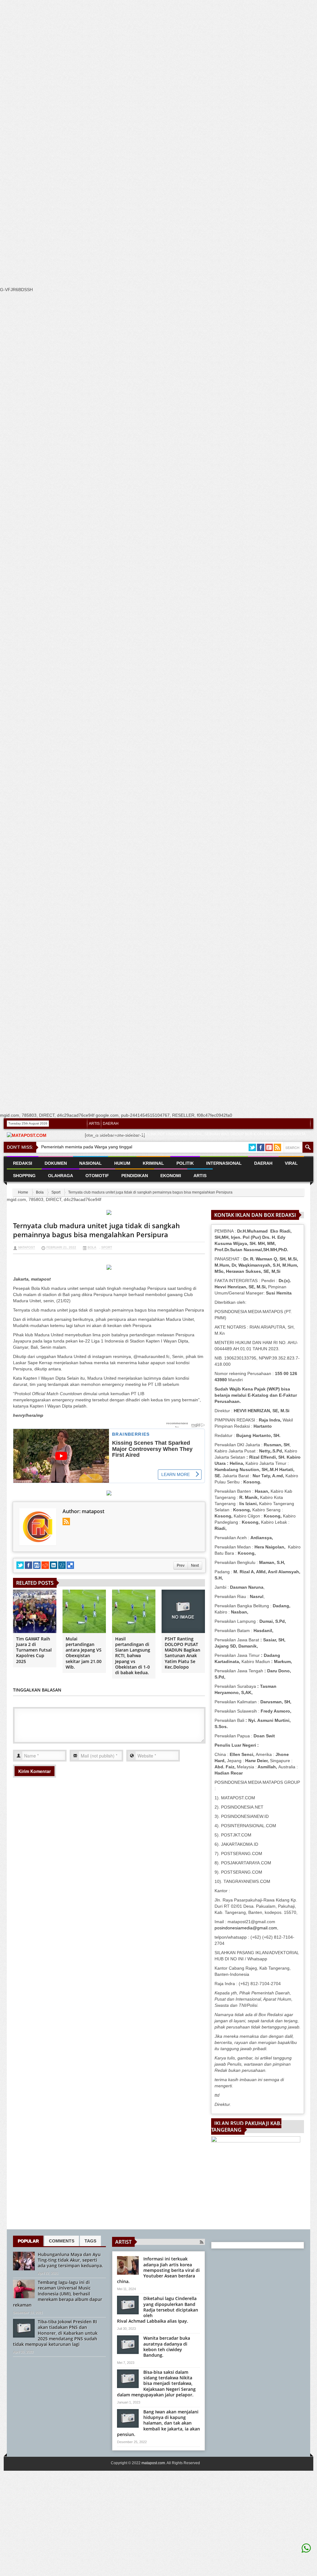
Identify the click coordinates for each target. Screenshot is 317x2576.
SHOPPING (24, 1176)
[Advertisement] (156, 100)
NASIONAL (91, 1163)
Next (195, 1565)
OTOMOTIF (97, 1176)
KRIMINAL (153, 1163)
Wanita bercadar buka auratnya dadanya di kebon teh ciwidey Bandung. (167, 2347)
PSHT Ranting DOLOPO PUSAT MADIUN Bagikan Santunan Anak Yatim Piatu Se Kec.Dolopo (182, 1653)
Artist (123, 2242)
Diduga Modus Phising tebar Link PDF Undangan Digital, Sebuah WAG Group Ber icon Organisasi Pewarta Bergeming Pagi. (197, 1137)
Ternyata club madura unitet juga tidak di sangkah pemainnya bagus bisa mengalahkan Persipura (96, 1230)
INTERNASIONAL (224, 1163)
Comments (62, 2241)
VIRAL (291, 1163)
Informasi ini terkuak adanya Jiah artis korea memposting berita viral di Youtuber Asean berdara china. (158, 2270)
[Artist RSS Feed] (202, 2242)
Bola (40, 1192)
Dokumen (56, 1163)
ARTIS (94, 1124)
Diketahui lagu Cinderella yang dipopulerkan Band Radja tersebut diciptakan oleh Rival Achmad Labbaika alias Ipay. (158, 2310)
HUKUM (122, 1163)
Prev (181, 1565)
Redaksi (23, 1163)
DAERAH (111, 1124)
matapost (27, 1247)
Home (23, 1192)
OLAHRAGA (61, 1176)
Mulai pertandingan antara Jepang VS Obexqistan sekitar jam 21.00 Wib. (84, 1653)
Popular (28, 2241)
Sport (56, 1192)
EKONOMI (171, 1176)
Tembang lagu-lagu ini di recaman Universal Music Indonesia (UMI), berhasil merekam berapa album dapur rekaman (58, 2294)
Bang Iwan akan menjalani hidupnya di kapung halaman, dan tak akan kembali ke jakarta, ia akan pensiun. (158, 2423)
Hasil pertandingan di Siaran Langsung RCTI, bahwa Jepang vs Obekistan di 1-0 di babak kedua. (133, 1656)
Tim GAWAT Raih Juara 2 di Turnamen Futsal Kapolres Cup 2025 (34, 1650)
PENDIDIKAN (135, 1176)
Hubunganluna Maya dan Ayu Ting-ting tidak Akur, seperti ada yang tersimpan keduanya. (70, 2260)
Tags (90, 2241)
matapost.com (153, 2463)
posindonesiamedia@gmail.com (246, 1928)
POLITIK (185, 1163)
